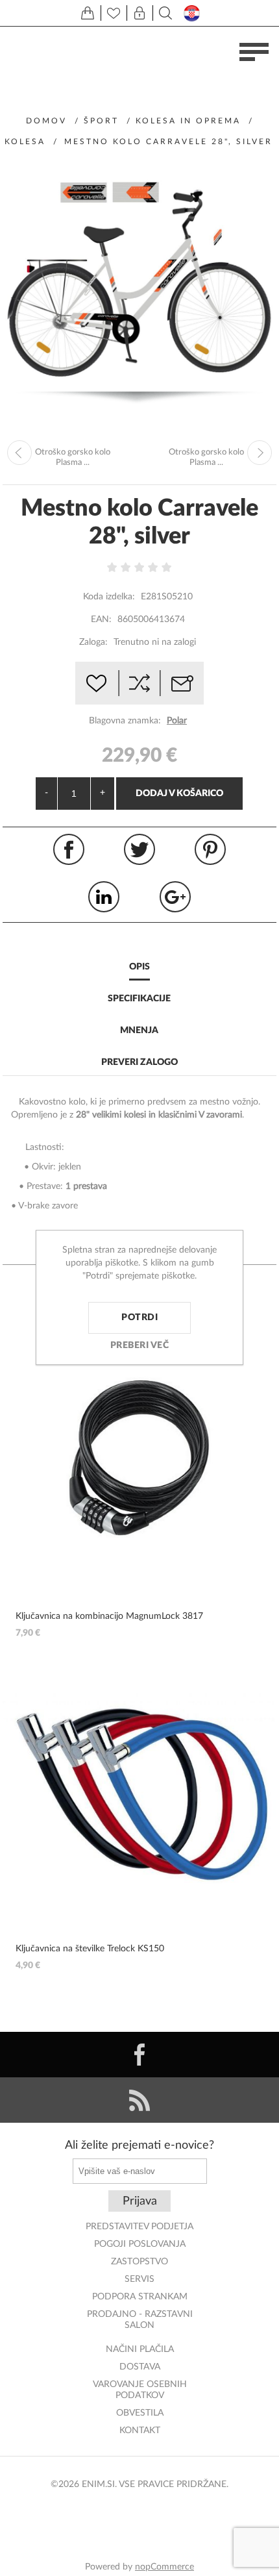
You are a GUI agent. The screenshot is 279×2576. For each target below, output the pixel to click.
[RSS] (139, 2100)
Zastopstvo (139, 2262)
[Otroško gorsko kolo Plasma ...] (19, 453)
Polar (177, 721)
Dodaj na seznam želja (97, 683)
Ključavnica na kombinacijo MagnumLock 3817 (109, 1616)
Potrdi (139, 1318)
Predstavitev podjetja (139, 2227)
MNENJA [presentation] (139, 1031)
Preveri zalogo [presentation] (139, 1062)
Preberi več (140, 1345)
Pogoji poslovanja (140, 2244)
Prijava (140, 2201)
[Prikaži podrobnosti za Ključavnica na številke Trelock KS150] (139, 1791)
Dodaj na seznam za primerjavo (139, 683)
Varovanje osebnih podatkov (140, 2390)
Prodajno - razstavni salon (140, 2320)
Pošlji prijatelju (182, 683)
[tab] (139, 968)
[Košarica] (88, 13)
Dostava (140, 2367)
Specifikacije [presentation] (139, 999)
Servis (139, 2279)
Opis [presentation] (139, 967)
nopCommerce (164, 2567)
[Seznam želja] (114, 13)
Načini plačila (140, 2349)
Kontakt (140, 2431)
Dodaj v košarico (179, 794)
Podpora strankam (140, 2297)
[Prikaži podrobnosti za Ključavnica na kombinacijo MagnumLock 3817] (139, 1457)
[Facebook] (139, 2055)
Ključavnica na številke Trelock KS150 (90, 1949)
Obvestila (140, 2413)
